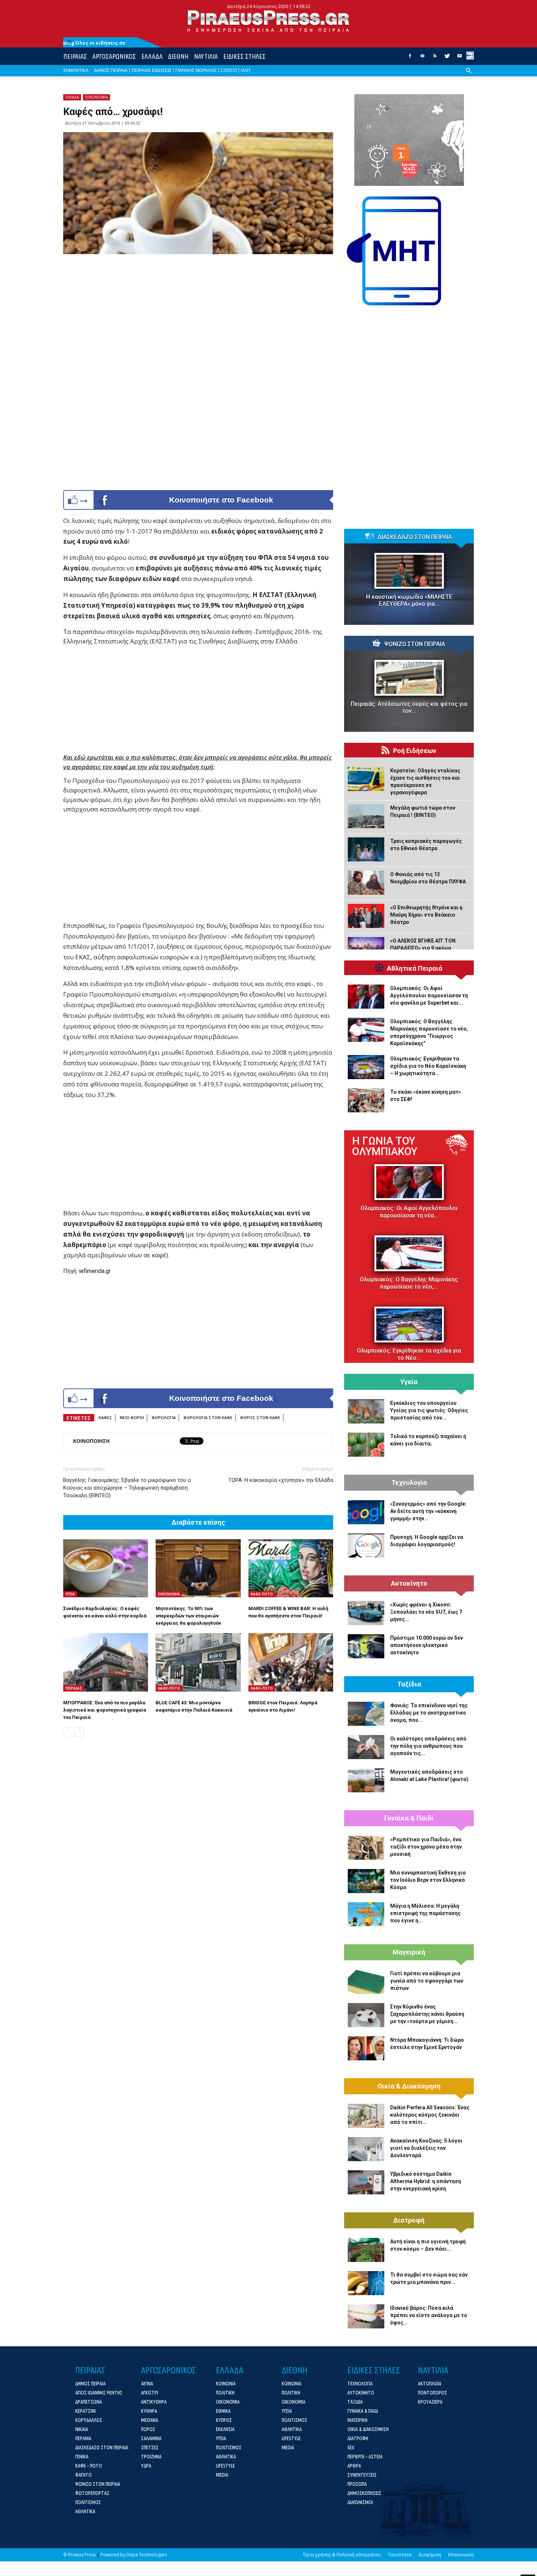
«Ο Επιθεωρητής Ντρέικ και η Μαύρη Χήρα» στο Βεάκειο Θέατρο (426, 915)
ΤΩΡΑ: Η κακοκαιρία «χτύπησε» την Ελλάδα (281, 1480)
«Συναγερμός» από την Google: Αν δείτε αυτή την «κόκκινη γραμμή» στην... (428, 1511)
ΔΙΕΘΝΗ (178, 56)
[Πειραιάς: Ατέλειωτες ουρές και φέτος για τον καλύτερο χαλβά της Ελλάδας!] (409, 678)
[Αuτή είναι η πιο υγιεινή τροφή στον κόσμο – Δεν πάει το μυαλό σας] (366, 2250)
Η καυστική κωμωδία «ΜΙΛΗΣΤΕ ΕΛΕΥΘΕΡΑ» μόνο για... (409, 600)
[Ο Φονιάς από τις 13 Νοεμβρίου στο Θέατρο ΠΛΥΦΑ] (366, 883)
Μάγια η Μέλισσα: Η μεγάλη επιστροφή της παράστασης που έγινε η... (425, 1913)
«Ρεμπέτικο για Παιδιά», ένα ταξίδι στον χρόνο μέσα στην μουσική (426, 1847)
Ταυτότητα (400, 2555)
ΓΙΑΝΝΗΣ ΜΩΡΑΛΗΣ (196, 70)
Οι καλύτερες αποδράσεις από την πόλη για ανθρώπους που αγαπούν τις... (428, 1746)
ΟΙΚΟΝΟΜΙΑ (96, 97)
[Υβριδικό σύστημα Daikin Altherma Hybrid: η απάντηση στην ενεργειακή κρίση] (366, 2182)
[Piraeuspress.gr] (268, 21)
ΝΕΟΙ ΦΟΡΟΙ (132, 1417)
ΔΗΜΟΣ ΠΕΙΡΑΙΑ (111, 70)
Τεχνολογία (409, 1483)
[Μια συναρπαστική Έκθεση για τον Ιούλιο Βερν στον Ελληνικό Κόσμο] (366, 1881)
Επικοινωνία (461, 2555)
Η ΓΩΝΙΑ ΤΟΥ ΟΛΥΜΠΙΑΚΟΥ (385, 1146)
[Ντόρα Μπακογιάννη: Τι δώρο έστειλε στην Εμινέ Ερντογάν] (366, 2048)
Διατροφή (409, 2220)
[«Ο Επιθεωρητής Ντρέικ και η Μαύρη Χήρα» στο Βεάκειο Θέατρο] (366, 916)
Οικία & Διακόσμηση (409, 2086)
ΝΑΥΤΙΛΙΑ (206, 56)
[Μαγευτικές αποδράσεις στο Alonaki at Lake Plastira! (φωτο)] (366, 1780)
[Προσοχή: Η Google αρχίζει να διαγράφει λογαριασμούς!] (366, 1545)
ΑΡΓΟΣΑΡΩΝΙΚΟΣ (114, 56)
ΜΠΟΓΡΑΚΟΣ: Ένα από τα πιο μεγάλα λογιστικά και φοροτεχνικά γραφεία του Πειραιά (105, 1710)
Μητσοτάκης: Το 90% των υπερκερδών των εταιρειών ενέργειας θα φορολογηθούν (188, 1616)
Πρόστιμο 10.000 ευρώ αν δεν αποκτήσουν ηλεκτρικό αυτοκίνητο (426, 1645)
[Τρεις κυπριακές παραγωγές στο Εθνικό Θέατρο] (366, 849)
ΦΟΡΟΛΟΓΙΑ (164, 1417)
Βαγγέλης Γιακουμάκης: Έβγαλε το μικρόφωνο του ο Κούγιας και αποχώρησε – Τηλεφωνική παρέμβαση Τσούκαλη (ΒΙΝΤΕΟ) (127, 1488)
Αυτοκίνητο (409, 1583)
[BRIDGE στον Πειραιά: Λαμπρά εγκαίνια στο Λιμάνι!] (291, 1662)
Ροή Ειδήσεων (415, 751)
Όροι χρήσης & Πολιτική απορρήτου (342, 2555)
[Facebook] (410, 58)
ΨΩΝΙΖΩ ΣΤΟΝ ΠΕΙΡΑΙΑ (415, 644)
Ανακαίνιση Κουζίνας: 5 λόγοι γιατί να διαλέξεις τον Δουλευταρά (426, 2148)
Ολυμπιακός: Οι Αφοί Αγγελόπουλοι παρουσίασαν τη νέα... (409, 1212)
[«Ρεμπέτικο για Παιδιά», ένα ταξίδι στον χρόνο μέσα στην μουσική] (366, 1848)
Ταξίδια (409, 1684)
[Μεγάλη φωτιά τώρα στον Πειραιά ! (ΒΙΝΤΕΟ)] (366, 816)
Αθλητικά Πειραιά (415, 968)
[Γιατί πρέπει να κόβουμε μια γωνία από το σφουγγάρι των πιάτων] (366, 1982)
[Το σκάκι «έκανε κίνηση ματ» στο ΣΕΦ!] (366, 1100)
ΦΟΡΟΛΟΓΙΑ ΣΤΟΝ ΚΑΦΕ (208, 1417)
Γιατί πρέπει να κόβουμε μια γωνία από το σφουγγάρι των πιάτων (427, 1981)
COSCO (229, 70)
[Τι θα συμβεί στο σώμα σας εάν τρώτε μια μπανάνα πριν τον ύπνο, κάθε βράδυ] (366, 2283)
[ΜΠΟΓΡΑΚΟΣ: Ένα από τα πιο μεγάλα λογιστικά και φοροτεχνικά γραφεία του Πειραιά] (106, 1662)
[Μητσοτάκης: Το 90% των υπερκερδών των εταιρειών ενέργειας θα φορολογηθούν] (198, 1568)
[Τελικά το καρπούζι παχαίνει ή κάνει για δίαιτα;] (366, 1445)
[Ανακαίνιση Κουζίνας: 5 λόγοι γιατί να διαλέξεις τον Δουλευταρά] (366, 2149)
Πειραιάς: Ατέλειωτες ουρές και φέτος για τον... (409, 707)
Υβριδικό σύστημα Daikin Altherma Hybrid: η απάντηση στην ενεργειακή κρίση (426, 2181)
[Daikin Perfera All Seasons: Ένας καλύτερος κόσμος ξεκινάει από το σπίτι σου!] (366, 2116)
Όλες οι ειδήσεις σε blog (94, 43)
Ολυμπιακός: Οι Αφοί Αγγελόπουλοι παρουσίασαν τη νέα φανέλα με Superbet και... (429, 995)
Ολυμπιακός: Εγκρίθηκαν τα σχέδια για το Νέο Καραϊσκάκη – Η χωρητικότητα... (428, 1066)
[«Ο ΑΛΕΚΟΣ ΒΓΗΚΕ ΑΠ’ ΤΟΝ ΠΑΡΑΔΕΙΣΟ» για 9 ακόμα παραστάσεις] (366, 949)
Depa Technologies (146, 2555)
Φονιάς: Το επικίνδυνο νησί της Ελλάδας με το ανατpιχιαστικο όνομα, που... (429, 1713)
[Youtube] (460, 58)
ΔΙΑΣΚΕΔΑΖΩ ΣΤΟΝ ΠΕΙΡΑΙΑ (415, 537)
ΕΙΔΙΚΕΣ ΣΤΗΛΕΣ (244, 56)
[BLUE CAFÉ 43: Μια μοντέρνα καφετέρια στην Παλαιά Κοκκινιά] (198, 1662)
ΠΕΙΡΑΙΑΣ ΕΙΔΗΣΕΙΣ (151, 70)
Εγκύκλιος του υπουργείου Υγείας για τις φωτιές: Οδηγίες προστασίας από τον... (429, 1410)
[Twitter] (447, 58)
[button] (469, 76)
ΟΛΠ (245, 70)
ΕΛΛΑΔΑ (152, 56)
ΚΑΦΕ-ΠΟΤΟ (262, 1594)
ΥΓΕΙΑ (70, 1594)
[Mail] (422, 58)
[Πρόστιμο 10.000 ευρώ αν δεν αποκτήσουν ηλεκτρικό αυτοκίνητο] (366, 1646)
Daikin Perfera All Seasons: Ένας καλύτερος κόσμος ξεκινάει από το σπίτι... (430, 2115)
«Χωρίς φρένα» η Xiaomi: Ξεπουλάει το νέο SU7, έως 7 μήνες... (426, 1612)
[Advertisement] (198, 702)
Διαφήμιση (430, 2555)
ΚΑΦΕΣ (105, 1417)
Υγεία (409, 1382)
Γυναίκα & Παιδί (409, 1818)
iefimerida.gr (95, 1271)
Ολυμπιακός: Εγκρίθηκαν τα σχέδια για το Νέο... (409, 1354)
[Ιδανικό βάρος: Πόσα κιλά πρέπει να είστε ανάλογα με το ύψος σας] (366, 2316)
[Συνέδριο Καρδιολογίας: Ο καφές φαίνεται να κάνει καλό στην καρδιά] (106, 1568)
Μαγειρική (409, 1952)
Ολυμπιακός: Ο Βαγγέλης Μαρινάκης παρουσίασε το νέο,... (409, 1283)
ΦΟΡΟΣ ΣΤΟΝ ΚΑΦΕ (260, 1417)
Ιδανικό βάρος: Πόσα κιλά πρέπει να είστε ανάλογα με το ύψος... (429, 2315)
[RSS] (435, 58)
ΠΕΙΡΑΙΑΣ (75, 56)
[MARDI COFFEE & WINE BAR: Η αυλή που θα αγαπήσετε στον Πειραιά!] (291, 1568)
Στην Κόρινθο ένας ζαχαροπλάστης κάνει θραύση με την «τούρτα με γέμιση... (427, 2014)
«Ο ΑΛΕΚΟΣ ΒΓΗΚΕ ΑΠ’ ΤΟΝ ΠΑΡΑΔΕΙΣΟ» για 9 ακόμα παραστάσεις (423, 948)
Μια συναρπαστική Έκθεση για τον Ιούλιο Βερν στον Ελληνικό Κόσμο (428, 1880)
